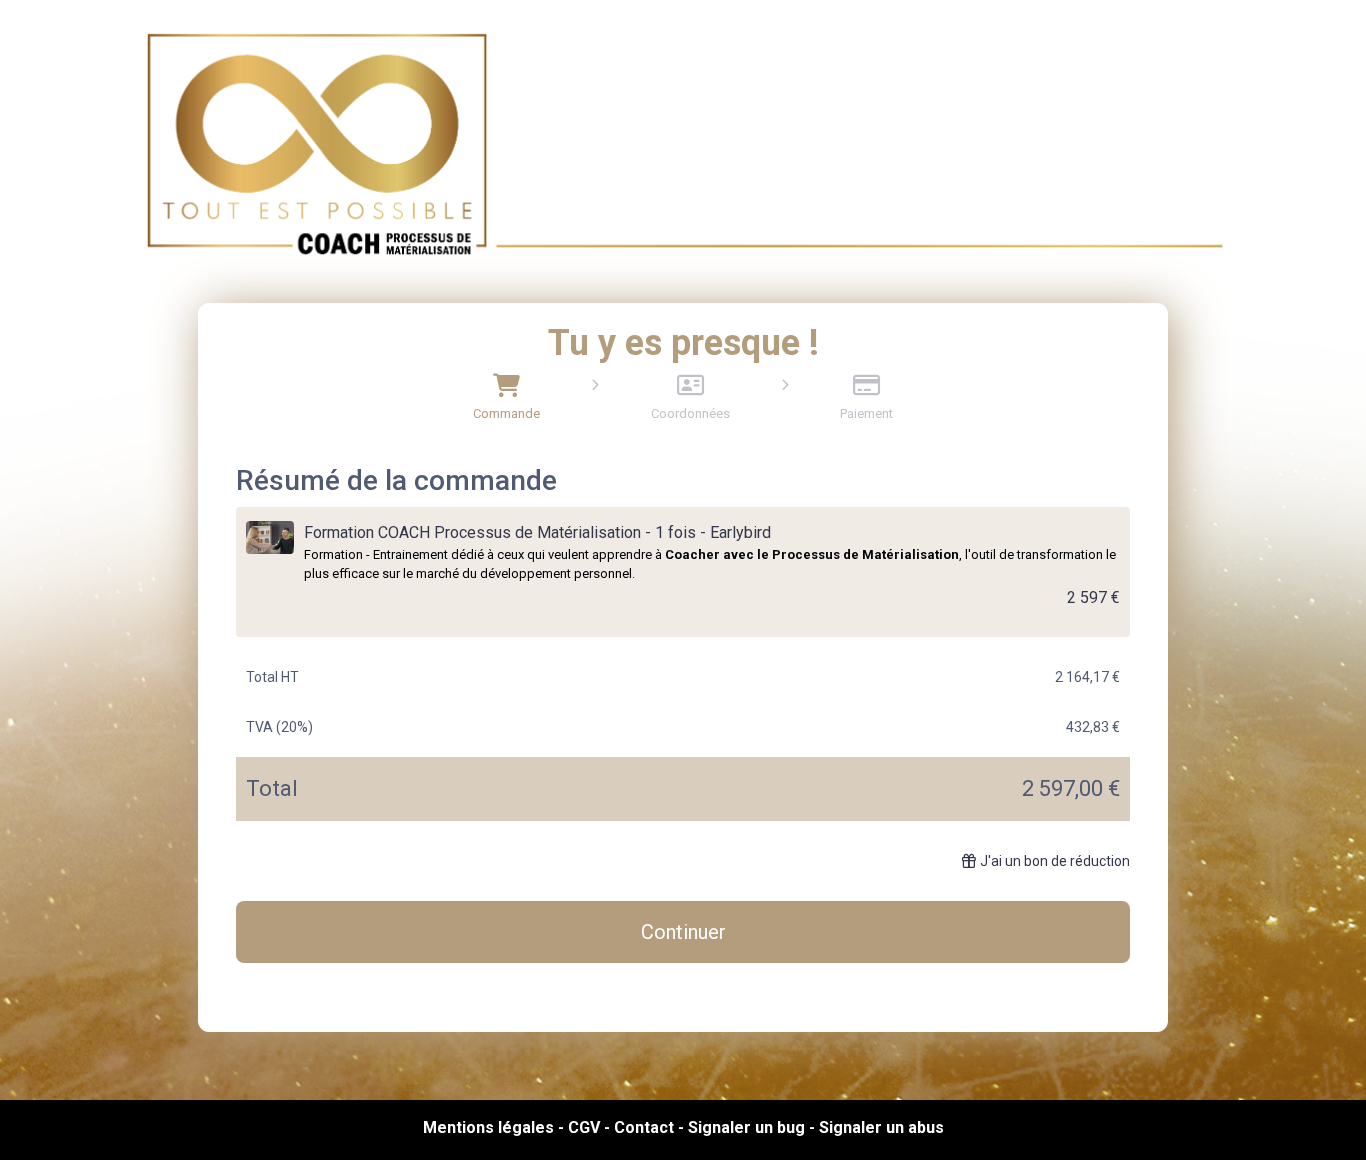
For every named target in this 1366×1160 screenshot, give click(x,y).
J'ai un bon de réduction (1055, 861)
